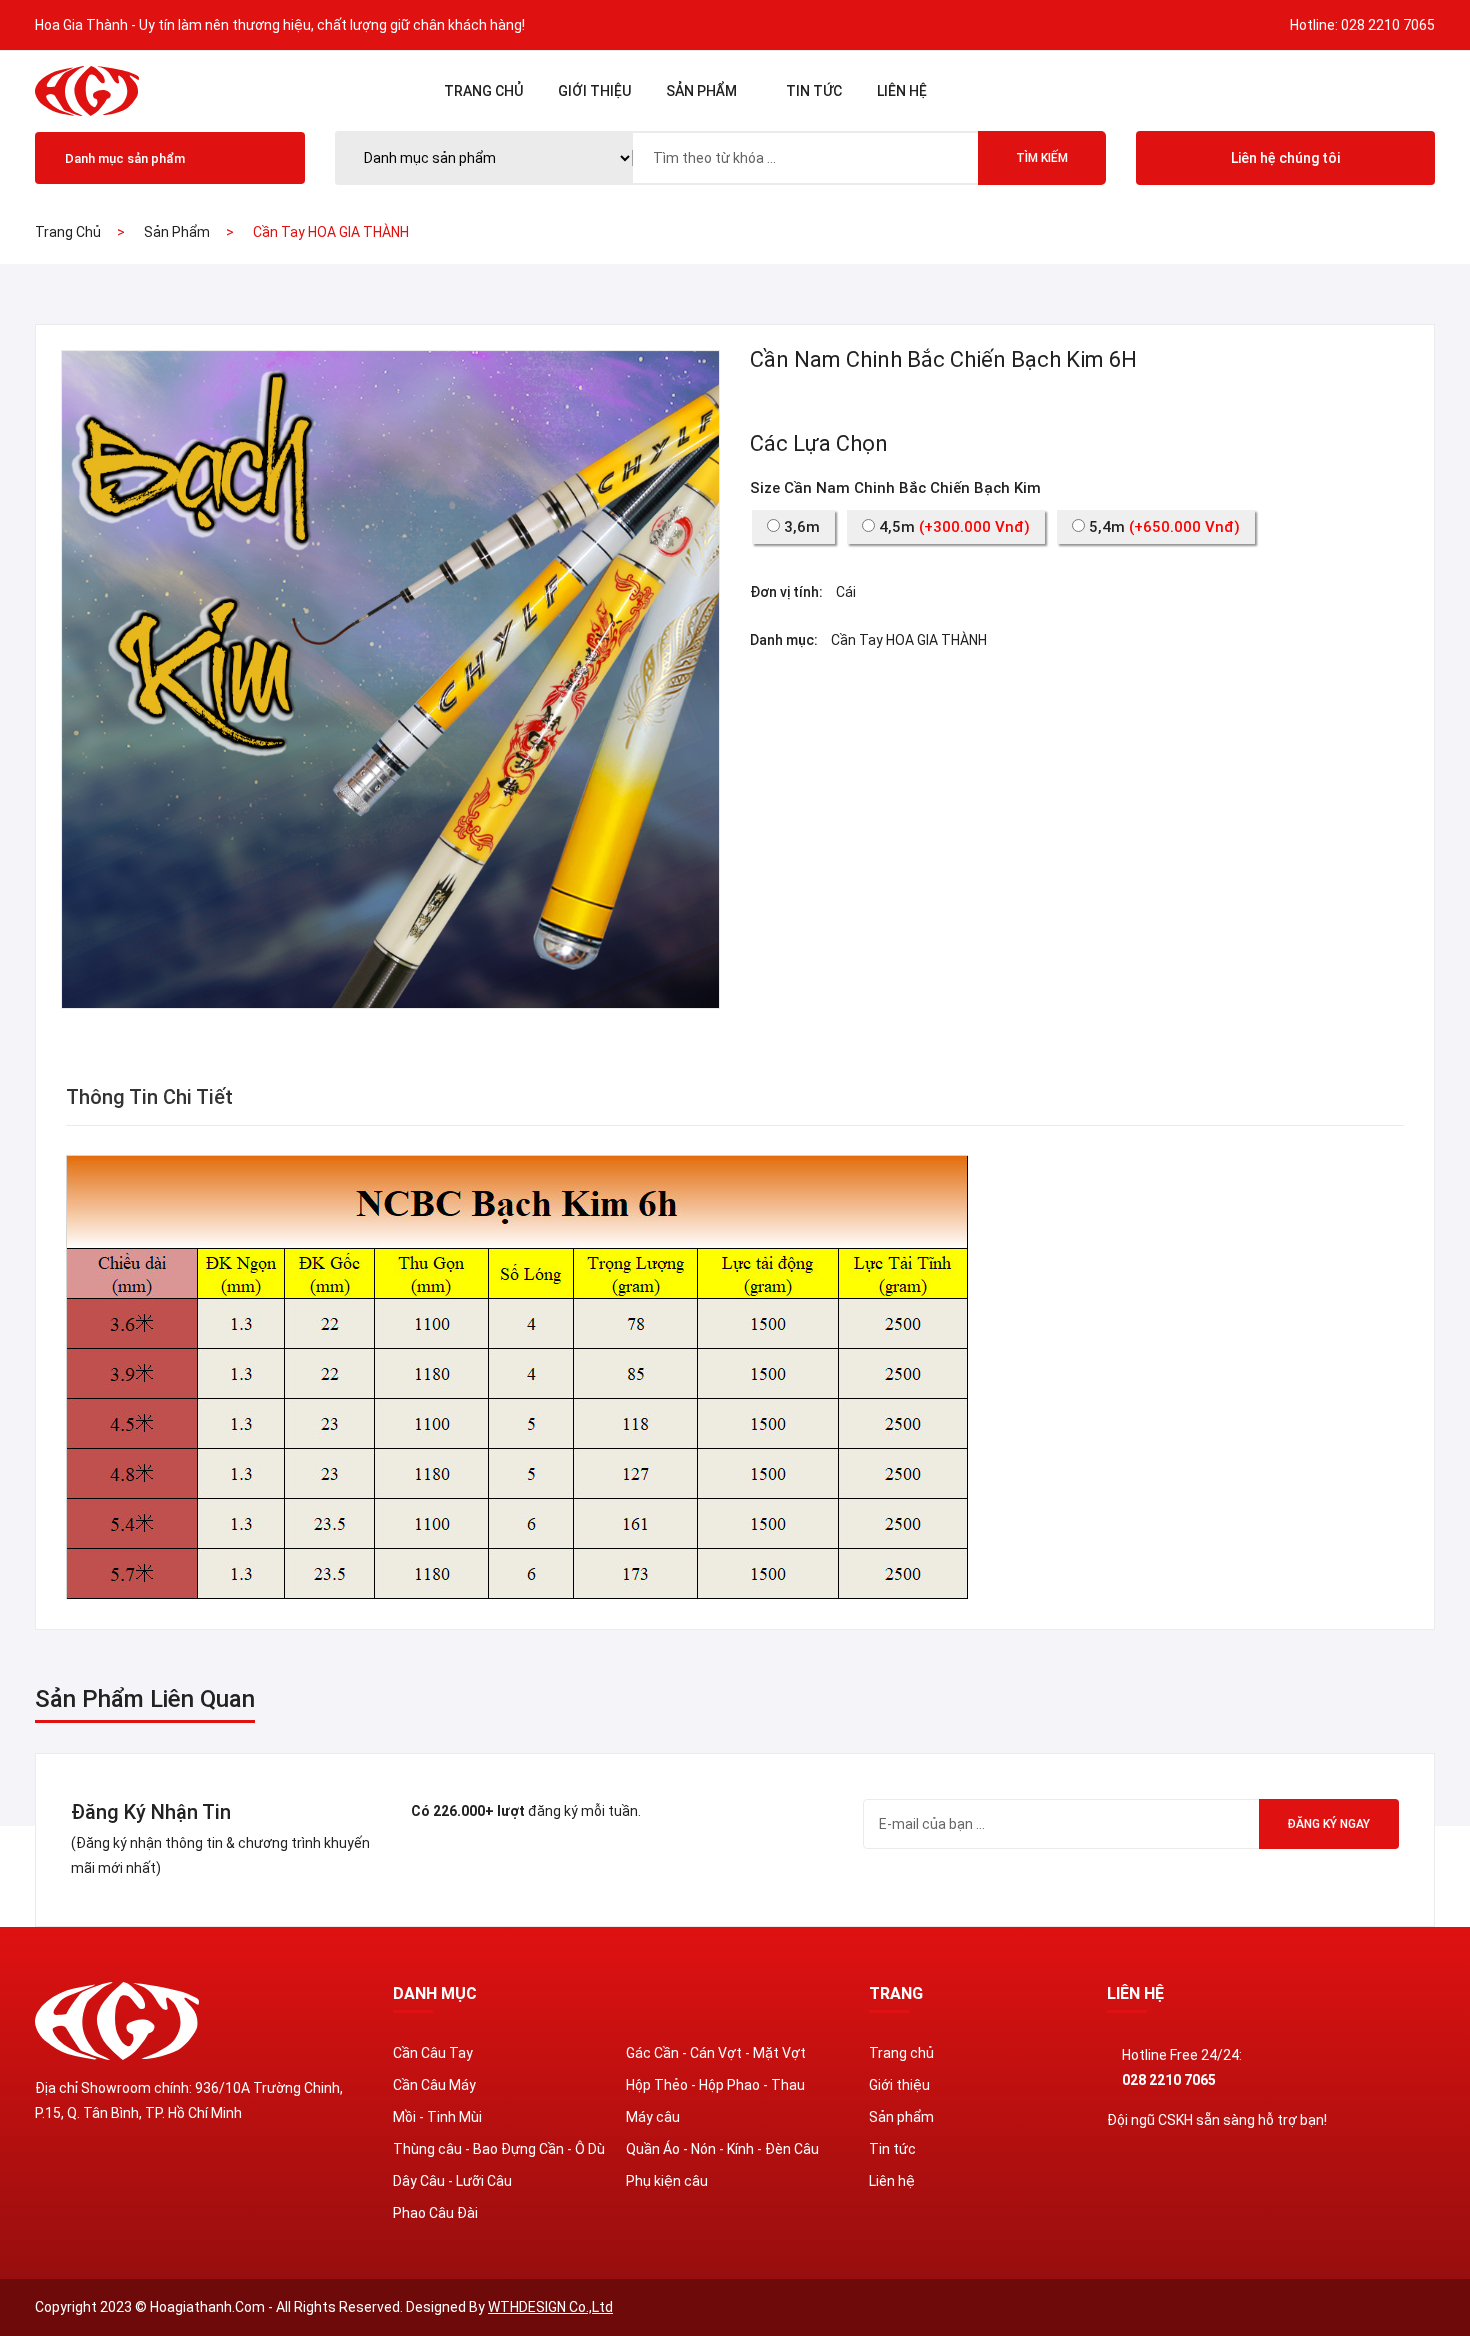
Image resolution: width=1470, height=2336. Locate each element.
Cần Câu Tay (433, 2053)
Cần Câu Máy (434, 2085)
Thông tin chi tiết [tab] (149, 1097)
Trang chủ (483, 91)
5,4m (1162, 527)
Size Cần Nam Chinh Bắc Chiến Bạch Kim (895, 488)
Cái (846, 592)
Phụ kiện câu (667, 2181)
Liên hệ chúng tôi (1285, 158)
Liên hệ (902, 91)
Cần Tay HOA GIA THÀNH (909, 640)
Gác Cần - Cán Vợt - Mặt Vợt (716, 2053)
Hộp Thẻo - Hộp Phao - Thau (715, 2085)
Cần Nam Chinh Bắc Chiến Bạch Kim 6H (943, 359)
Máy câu (653, 2117)
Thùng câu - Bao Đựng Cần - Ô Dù (499, 2149)
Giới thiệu (594, 91)
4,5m (952, 527)
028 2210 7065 (1388, 25)
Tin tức (814, 91)
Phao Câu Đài (435, 2213)
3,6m (800, 527)
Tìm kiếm (1042, 158)
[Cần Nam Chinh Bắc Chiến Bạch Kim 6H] (390, 678)
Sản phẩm (701, 91)
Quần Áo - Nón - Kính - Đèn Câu (722, 2149)
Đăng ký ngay (1328, 1824)
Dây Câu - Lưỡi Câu (452, 2181)
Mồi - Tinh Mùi (437, 2117)
